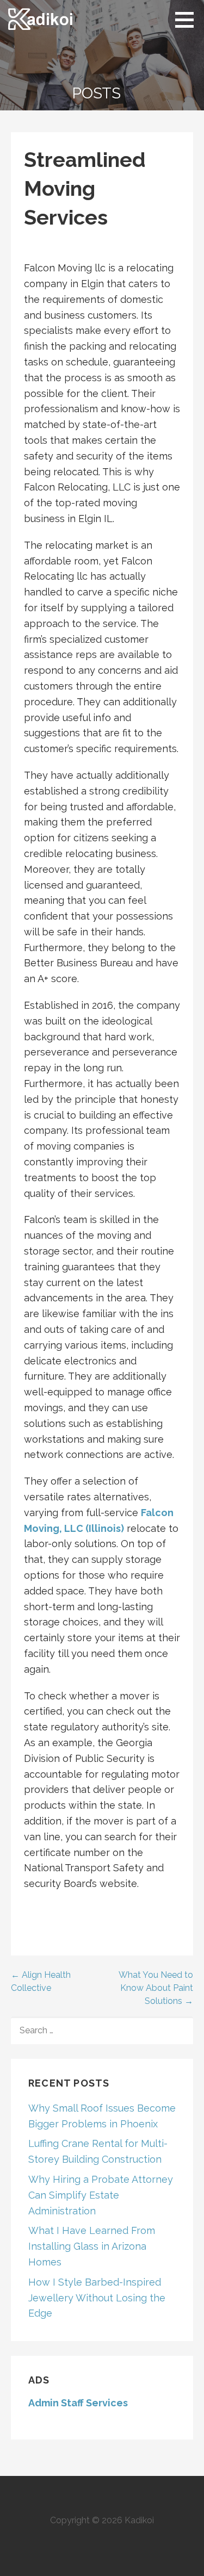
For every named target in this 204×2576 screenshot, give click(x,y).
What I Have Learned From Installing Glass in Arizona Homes (92, 2246)
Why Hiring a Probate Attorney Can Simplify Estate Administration (101, 2195)
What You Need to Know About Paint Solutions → (156, 1988)
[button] (188, 20)
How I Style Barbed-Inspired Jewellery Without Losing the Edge (97, 2298)
